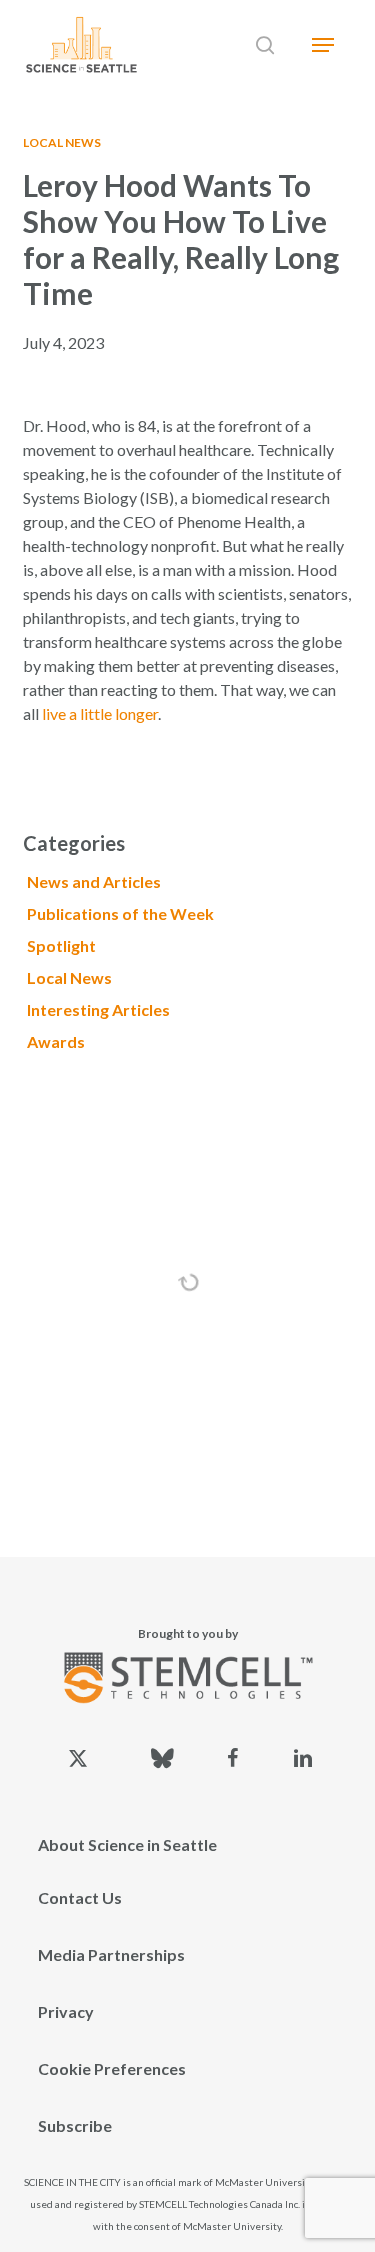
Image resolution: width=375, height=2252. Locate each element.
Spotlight (61, 945)
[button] (323, 45)
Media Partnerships (111, 1954)
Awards (56, 1041)
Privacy (66, 2011)
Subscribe (75, 2125)
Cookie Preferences (112, 2068)
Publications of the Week (120, 913)
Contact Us (80, 1897)
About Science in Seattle (127, 1844)
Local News (62, 142)
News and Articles (94, 881)
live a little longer (100, 713)
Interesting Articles (98, 1009)
